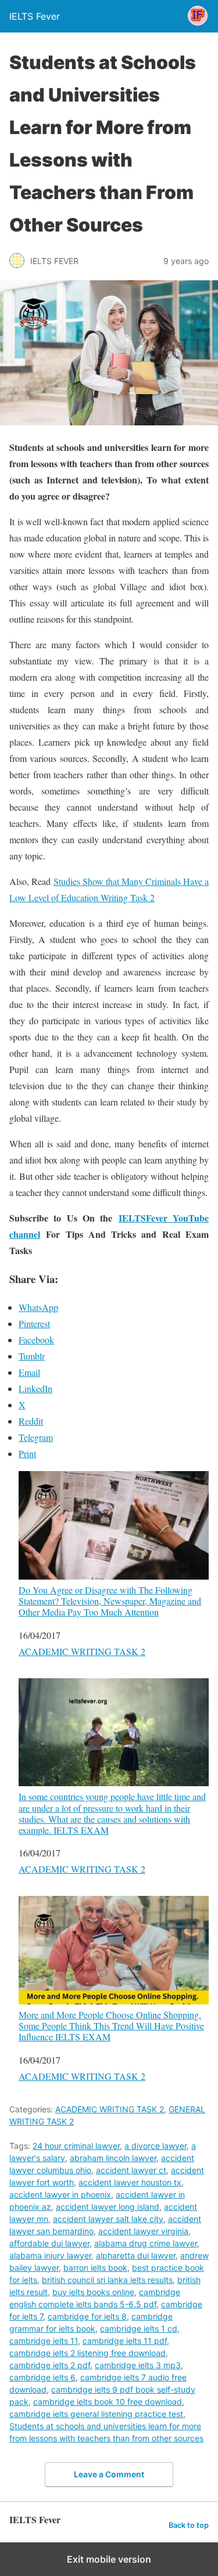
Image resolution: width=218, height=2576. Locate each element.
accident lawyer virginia (143, 2231)
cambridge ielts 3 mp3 (138, 2365)
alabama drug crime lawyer (146, 2243)
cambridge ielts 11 (44, 2341)
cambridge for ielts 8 (87, 2316)
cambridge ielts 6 (42, 2377)
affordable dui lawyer (49, 2243)
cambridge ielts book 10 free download (108, 2402)
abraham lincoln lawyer (113, 2158)
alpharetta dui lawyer (136, 2255)
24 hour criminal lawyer (76, 2146)
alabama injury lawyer (50, 2255)
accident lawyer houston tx (130, 2182)
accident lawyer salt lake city (108, 2219)
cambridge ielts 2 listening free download (87, 2353)
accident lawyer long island (108, 2207)
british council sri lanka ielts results (107, 2280)
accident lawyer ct (131, 2170)
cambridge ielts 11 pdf (125, 2341)
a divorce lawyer (156, 2146)
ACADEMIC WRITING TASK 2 (82, 1651)
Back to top (189, 2525)
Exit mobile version (109, 2559)
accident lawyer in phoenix (60, 2194)
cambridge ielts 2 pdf (50, 2365)
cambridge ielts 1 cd (139, 2328)
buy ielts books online (93, 2292)
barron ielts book (95, 2268)
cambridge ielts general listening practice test (96, 2414)
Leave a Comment (109, 2474)
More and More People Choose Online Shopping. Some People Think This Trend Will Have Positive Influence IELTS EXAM (111, 2025)
